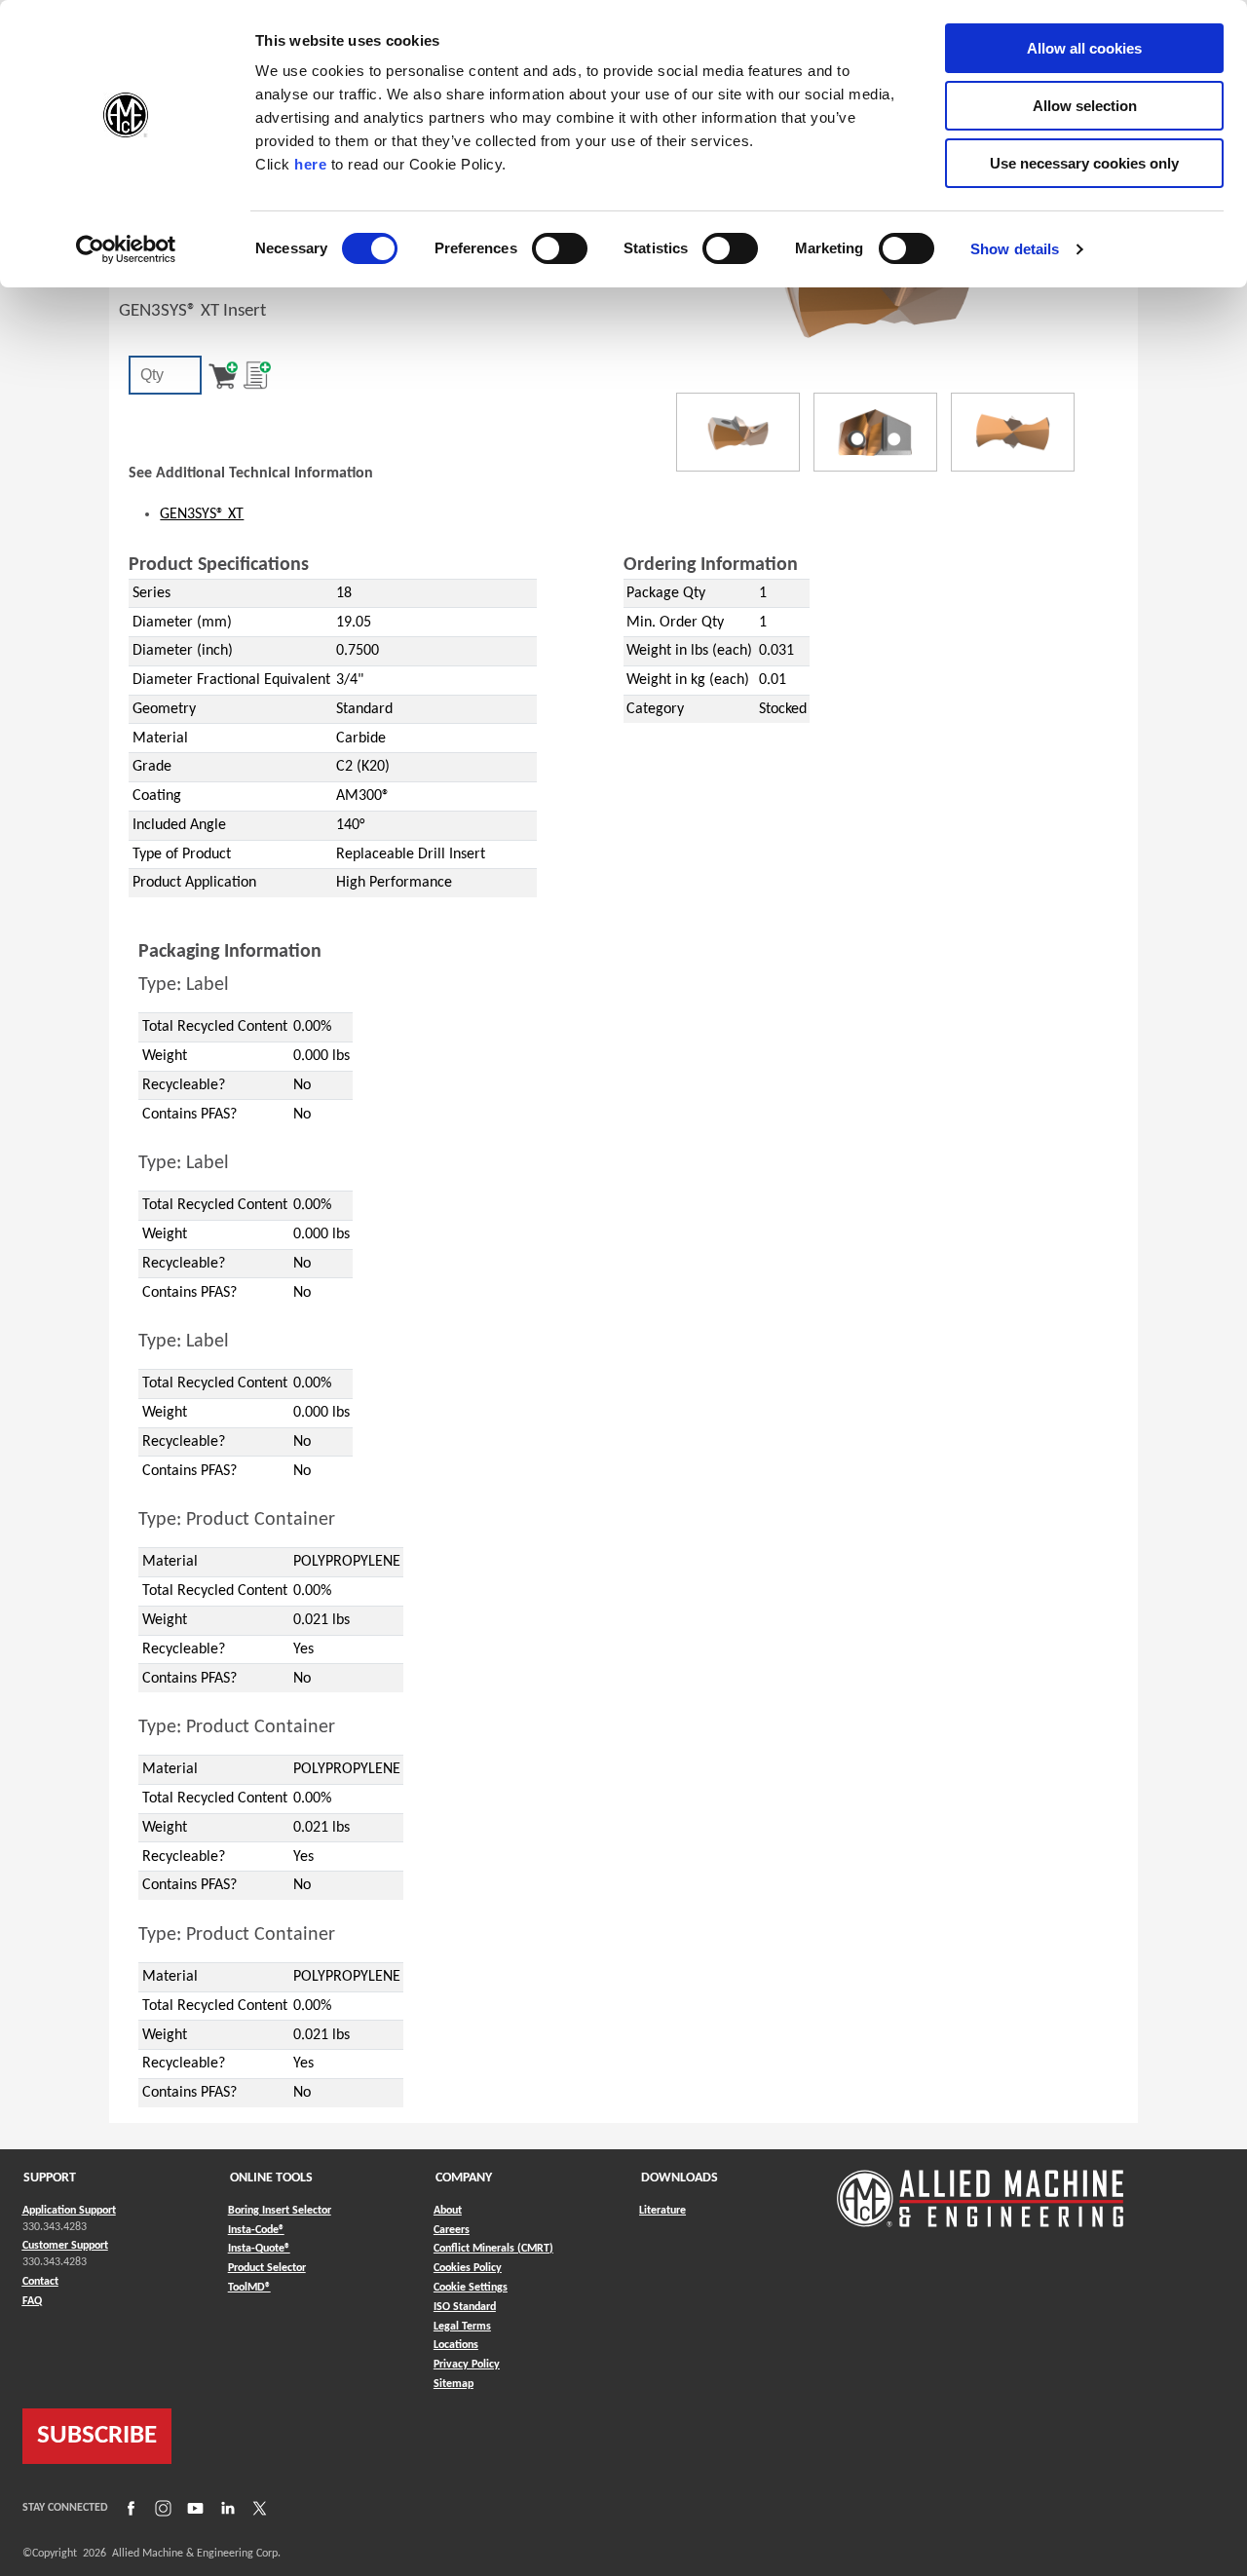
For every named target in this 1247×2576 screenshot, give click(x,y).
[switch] (560, 248)
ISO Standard (465, 2307)
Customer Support (65, 2246)
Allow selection (1085, 106)
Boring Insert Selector (280, 2211)
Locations (456, 2345)
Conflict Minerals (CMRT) (493, 2249)
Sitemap (453, 2384)
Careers (452, 2230)
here (310, 164)
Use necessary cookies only (1084, 163)
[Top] (1013, 432)
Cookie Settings (471, 2288)
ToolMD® (249, 2287)
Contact (40, 2282)
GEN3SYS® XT (202, 514)
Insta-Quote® (259, 2248)
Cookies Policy (468, 2268)
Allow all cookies (1084, 48)
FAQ (32, 2301)
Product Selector (267, 2268)
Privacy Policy (467, 2365)
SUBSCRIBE (97, 2436)
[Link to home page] (980, 2189)
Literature (662, 2211)
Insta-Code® (256, 2230)
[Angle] (738, 432)
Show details (1015, 249)
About (448, 2211)
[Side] (875, 432)
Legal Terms (462, 2327)
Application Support (69, 2211)
